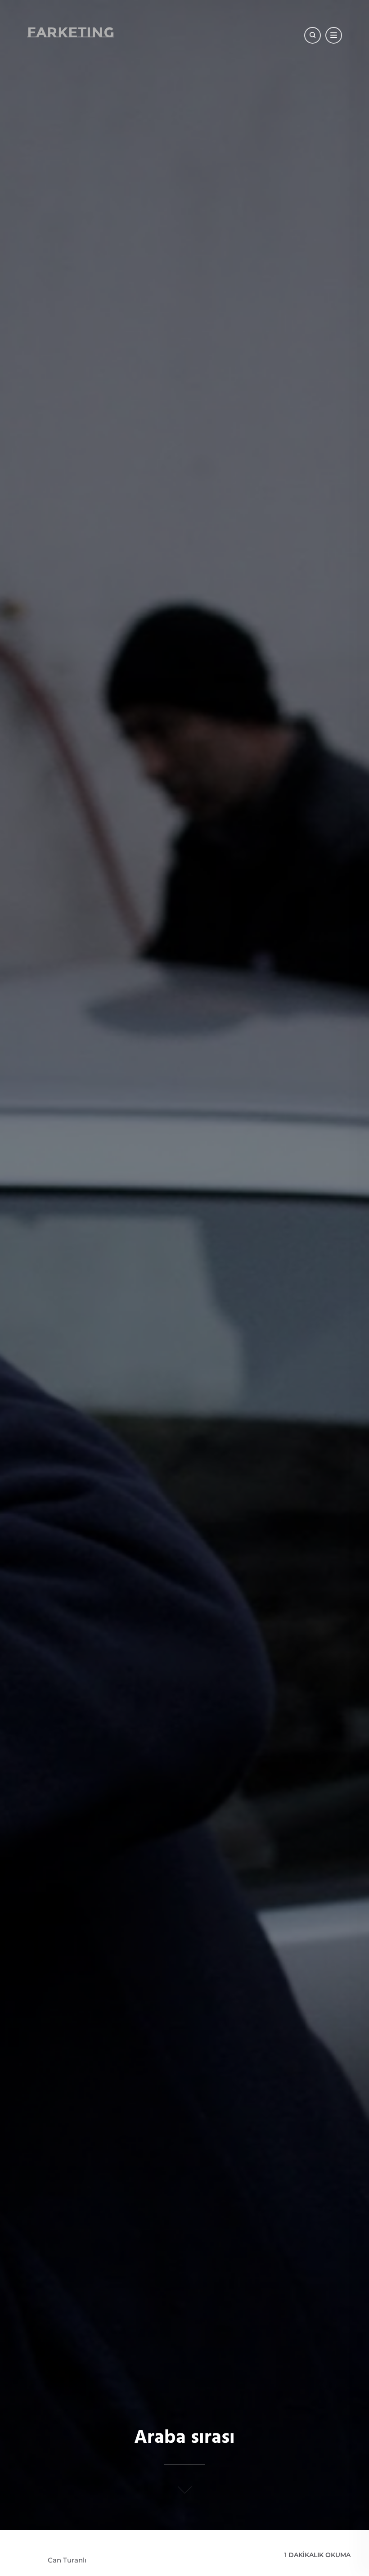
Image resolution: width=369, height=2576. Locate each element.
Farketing (71, 32)
